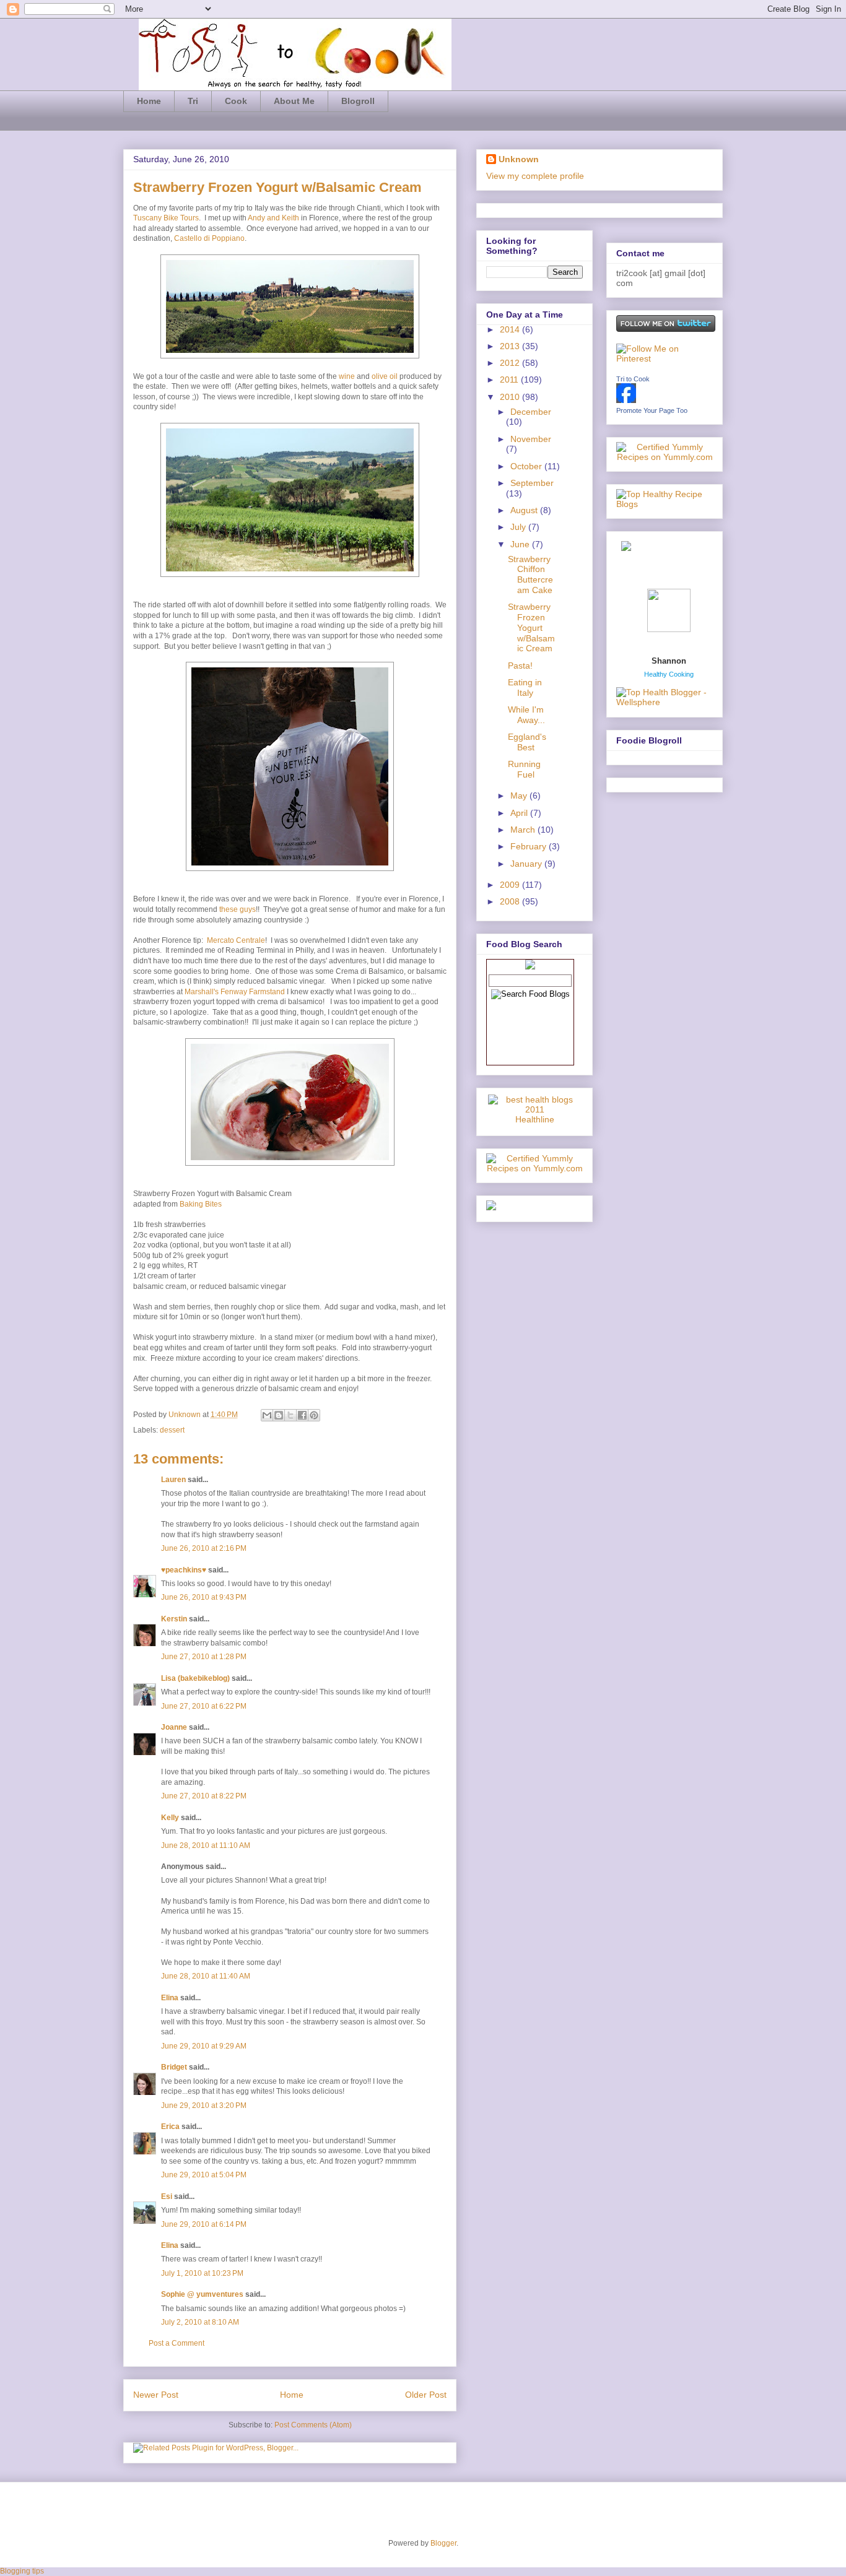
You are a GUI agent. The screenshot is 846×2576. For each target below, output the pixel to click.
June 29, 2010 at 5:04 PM (204, 2175)
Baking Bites (201, 1204)
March (524, 830)
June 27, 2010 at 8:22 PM (204, 1796)
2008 (511, 901)
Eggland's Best (527, 742)
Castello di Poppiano (209, 238)
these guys (238, 909)
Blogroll (358, 101)
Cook (236, 101)
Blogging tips (22, 2571)
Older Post (426, 2395)
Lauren (173, 1480)
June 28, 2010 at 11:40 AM (206, 1976)
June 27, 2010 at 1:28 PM (204, 1657)
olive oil (385, 376)
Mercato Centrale (236, 940)
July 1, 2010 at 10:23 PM (202, 2273)
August (525, 510)
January (527, 864)
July (519, 527)
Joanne (174, 1727)
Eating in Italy (525, 687)
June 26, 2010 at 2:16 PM (204, 1548)
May (520, 796)
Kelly (170, 1818)
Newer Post (156, 2395)
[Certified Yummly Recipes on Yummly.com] (534, 1168)
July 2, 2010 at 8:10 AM (200, 2322)
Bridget (174, 2067)
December (531, 412)
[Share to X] (290, 1415)
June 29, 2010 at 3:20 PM (204, 2105)
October (527, 466)
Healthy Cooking (669, 674)
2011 (510, 379)
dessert (172, 1430)
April (520, 813)
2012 (511, 363)
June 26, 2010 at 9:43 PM (204, 1597)
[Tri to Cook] (626, 400)
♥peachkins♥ (184, 1570)
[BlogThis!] (279, 1415)
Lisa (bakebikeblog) (195, 1678)
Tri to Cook (633, 379)
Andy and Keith (273, 218)
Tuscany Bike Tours (166, 218)
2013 (511, 346)
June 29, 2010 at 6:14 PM (204, 2224)
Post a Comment (177, 2343)
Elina (170, 1998)
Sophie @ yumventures (202, 2294)
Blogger (443, 2543)
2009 (511, 885)
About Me (294, 101)
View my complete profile (535, 176)
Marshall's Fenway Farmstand (235, 992)
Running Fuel (524, 769)
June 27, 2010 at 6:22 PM (204, 1706)
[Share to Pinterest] (314, 1415)
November (531, 439)
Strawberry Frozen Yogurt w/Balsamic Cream (531, 627)
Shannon (669, 661)
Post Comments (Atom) (313, 2425)
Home (149, 101)
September (532, 483)
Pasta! (520, 666)
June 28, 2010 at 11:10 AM (206, 1845)
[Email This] (267, 1415)
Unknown (185, 1415)
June (521, 544)
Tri (193, 101)
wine (347, 376)
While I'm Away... (526, 715)
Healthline (535, 1119)
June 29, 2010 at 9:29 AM (204, 2046)
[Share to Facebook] (302, 1415)
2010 (511, 397)
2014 (511, 329)
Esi (167, 2197)
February (530, 846)
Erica (170, 2127)
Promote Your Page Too (652, 410)
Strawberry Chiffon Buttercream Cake (530, 575)
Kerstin (174, 1619)
